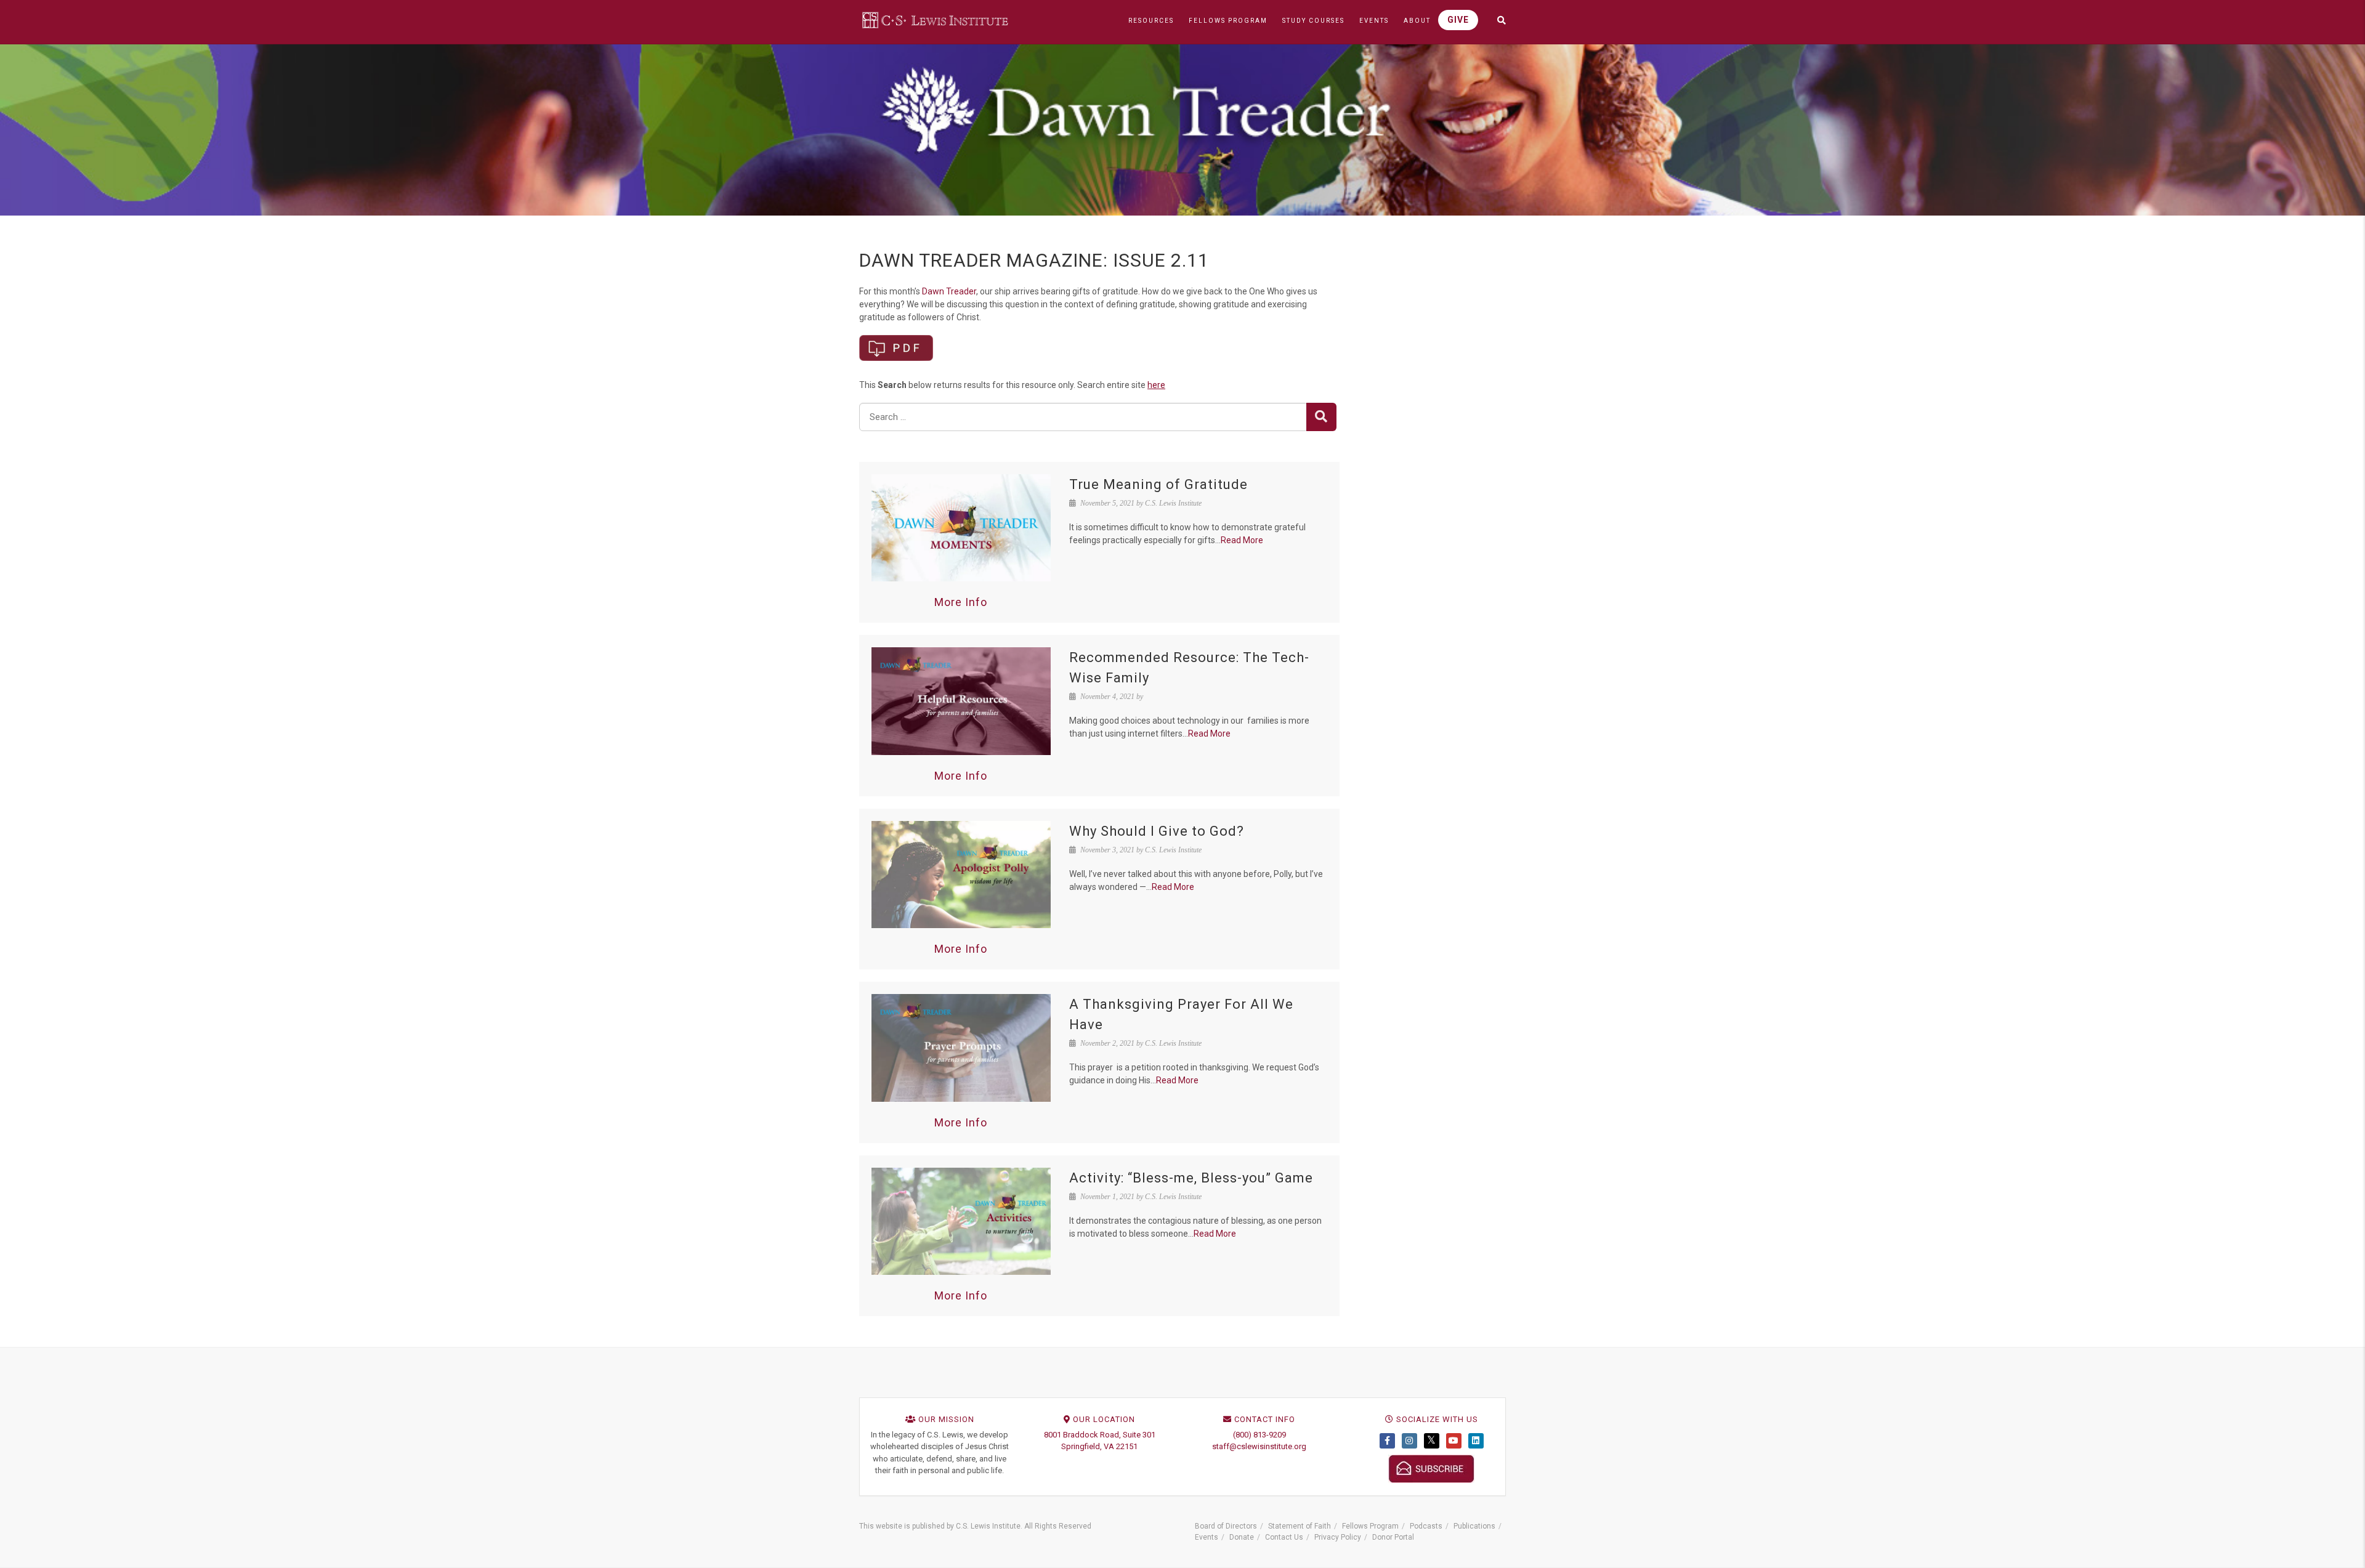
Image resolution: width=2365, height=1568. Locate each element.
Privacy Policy (1338, 1537)
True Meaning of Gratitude (1158, 484)
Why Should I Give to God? (1157, 831)
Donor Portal (1393, 1537)
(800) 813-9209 (1259, 1435)
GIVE (1458, 20)
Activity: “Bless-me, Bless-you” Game (1191, 1178)
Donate (1242, 1537)
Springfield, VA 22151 (1099, 1446)
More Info (961, 602)
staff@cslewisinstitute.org (1259, 1446)
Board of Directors (1226, 1526)
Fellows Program (1370, 1526)
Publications (1474, 1526)
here (1156, 385)
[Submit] (1321, 417)
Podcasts (1426, 1526)
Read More (1242, 540)
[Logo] (936, 20)
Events (1207, 1537)
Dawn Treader (949, 291)
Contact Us (1284, 1537)
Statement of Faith (1300, 1526)
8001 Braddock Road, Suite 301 (1100, 1435)
